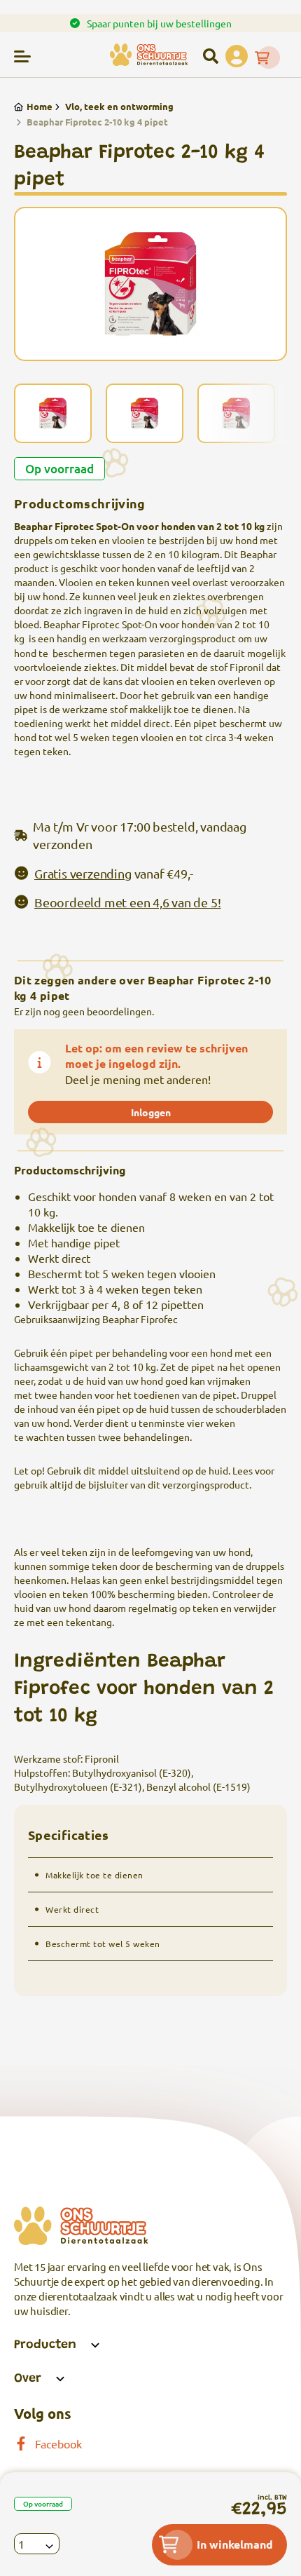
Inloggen (151, 1112)
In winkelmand (235, 2544)
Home (40, 106)
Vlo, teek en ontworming (119, 106)
